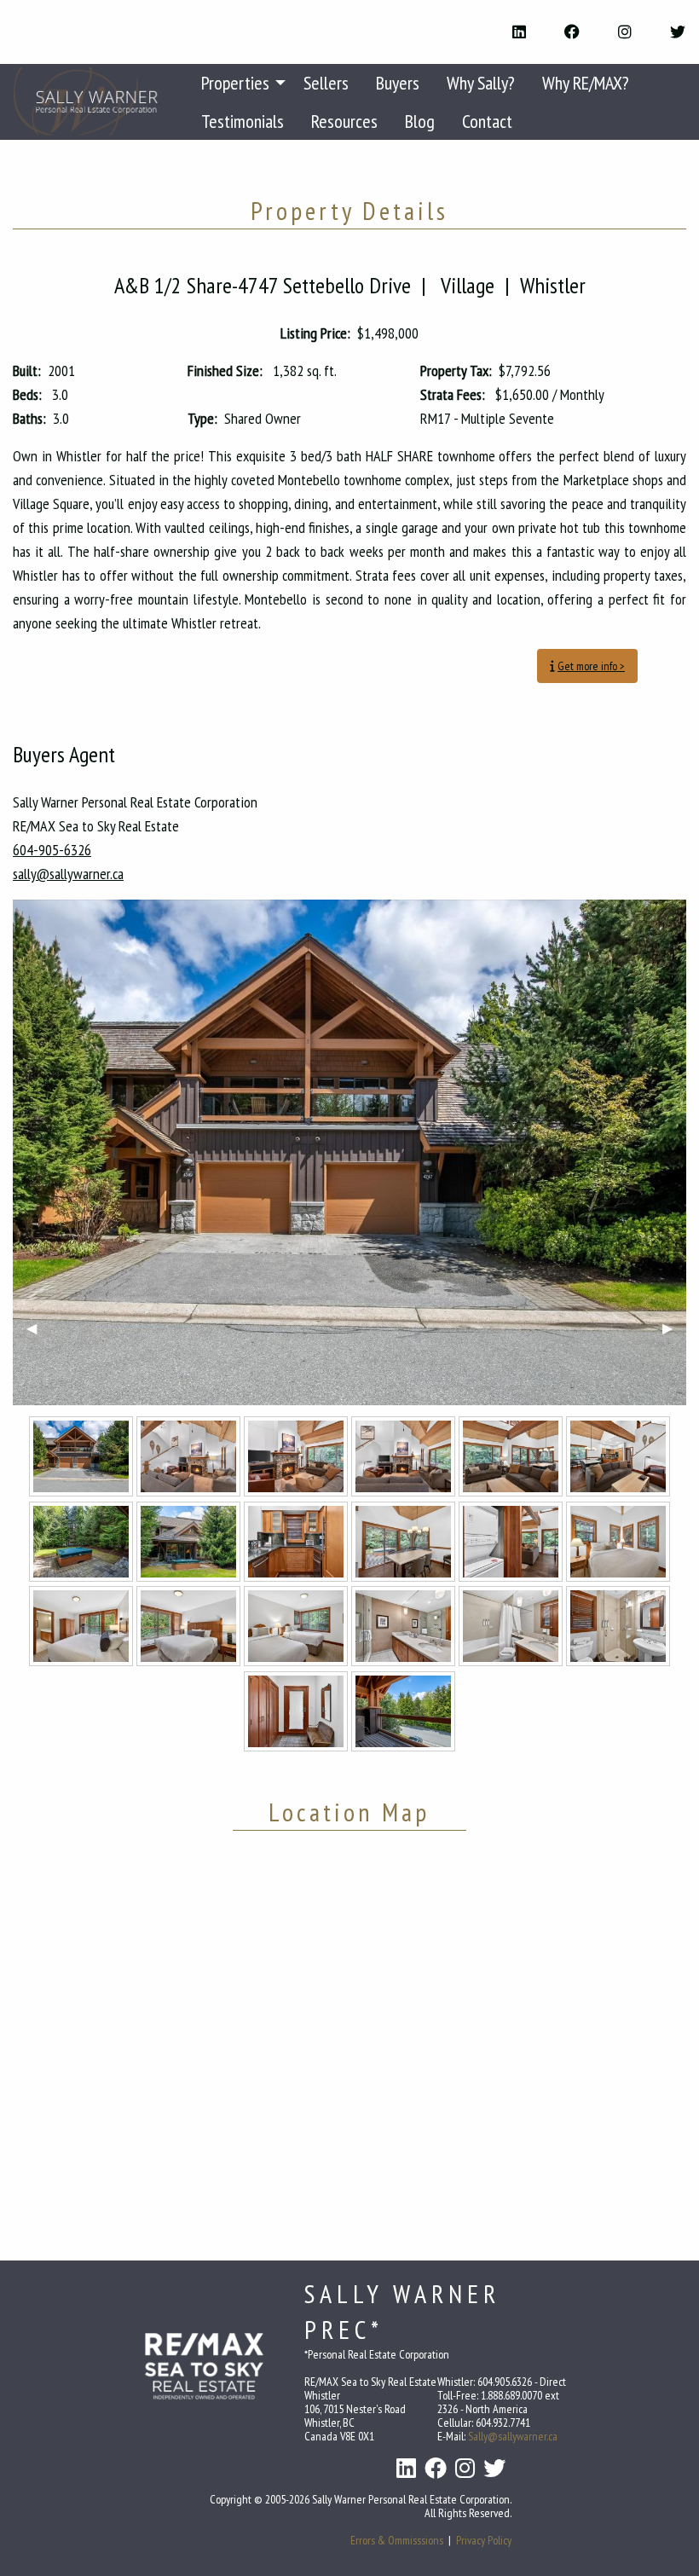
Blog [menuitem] (420, 121)
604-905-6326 (52, 850)
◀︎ (38, 1328)
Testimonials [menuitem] (243, 121)
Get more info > (591, 666)
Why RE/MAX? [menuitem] (586, 83)
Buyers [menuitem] (398, 83)
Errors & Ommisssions (397, 2540)
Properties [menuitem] (235, 83)
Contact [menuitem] (487, 121)
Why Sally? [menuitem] (481, 83)
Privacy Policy (484, 2540)
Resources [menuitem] (344, 121)
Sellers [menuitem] (326, 83)
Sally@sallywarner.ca (513, 2436)
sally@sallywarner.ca (68, 874)
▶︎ (674, 1328)
